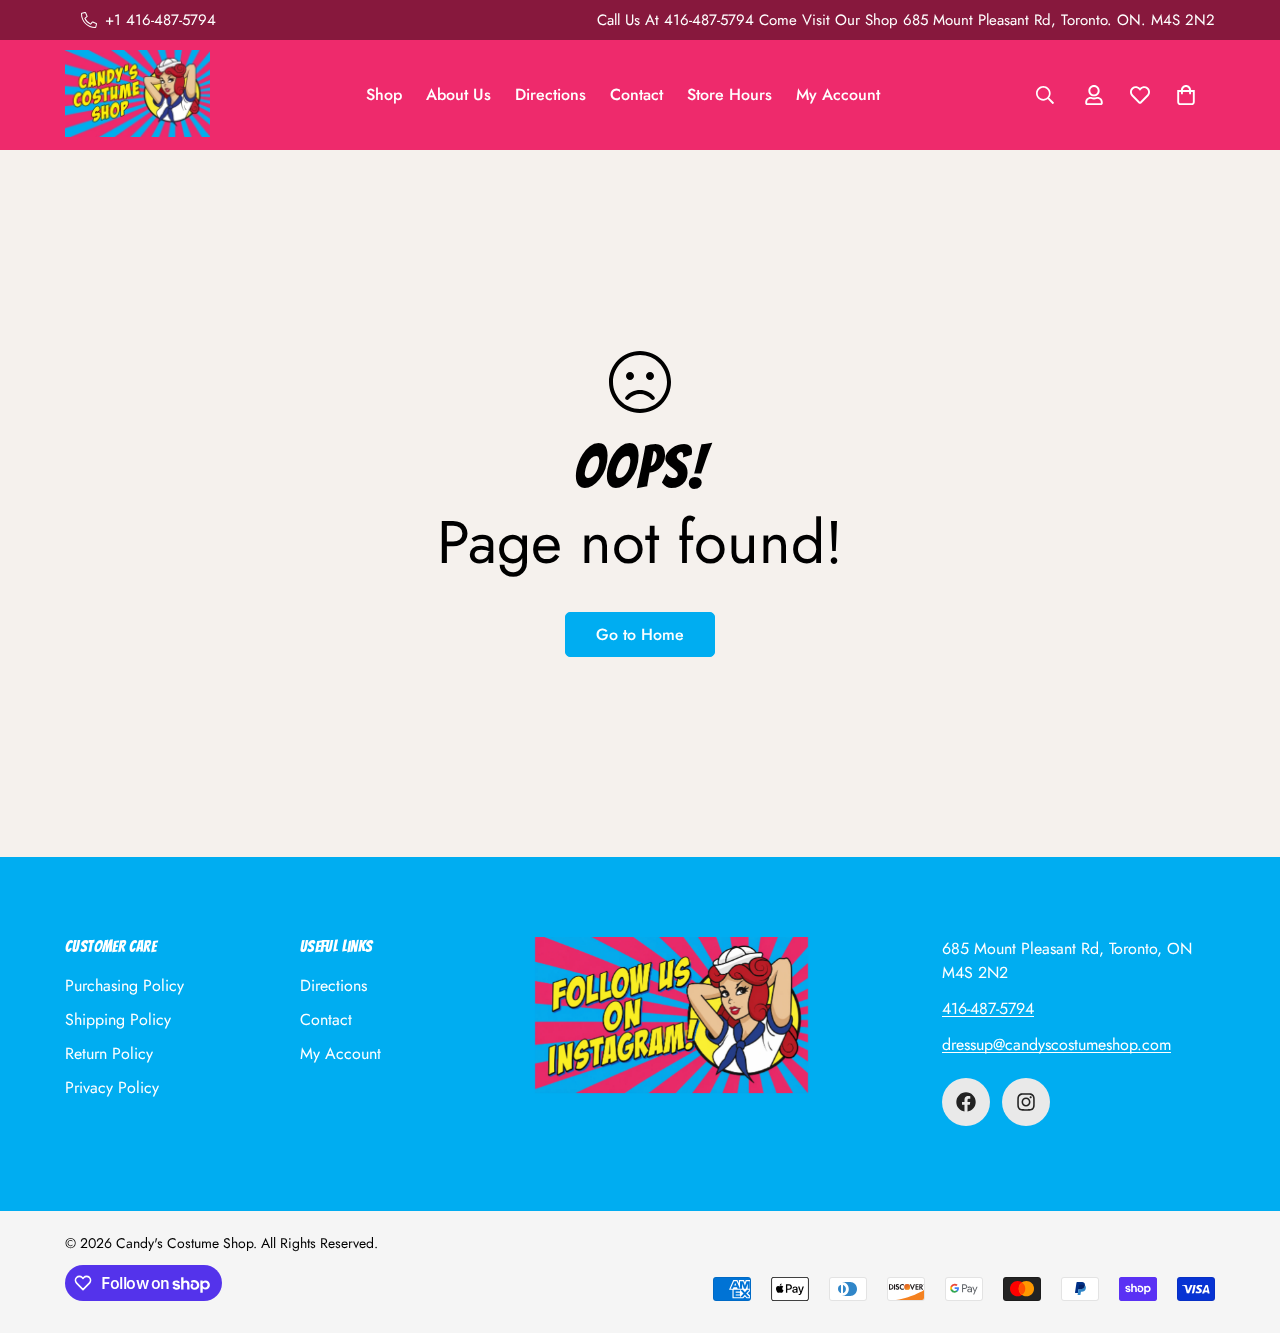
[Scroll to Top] (1241, 1224)
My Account (838, 94)
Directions (550, 94)
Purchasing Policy (124, 985)
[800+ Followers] (1026, 1102)
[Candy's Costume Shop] (137, 95)
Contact (636, 94)
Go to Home (640, 634)
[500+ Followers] (966, 1102)
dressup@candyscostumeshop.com (1056, 1044)
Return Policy (109, 1053)
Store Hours (729, 94)
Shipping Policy (118, 1019)
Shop (384, 94)
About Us (458, 94)
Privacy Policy (112, 1087)
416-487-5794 (988, 1008)
